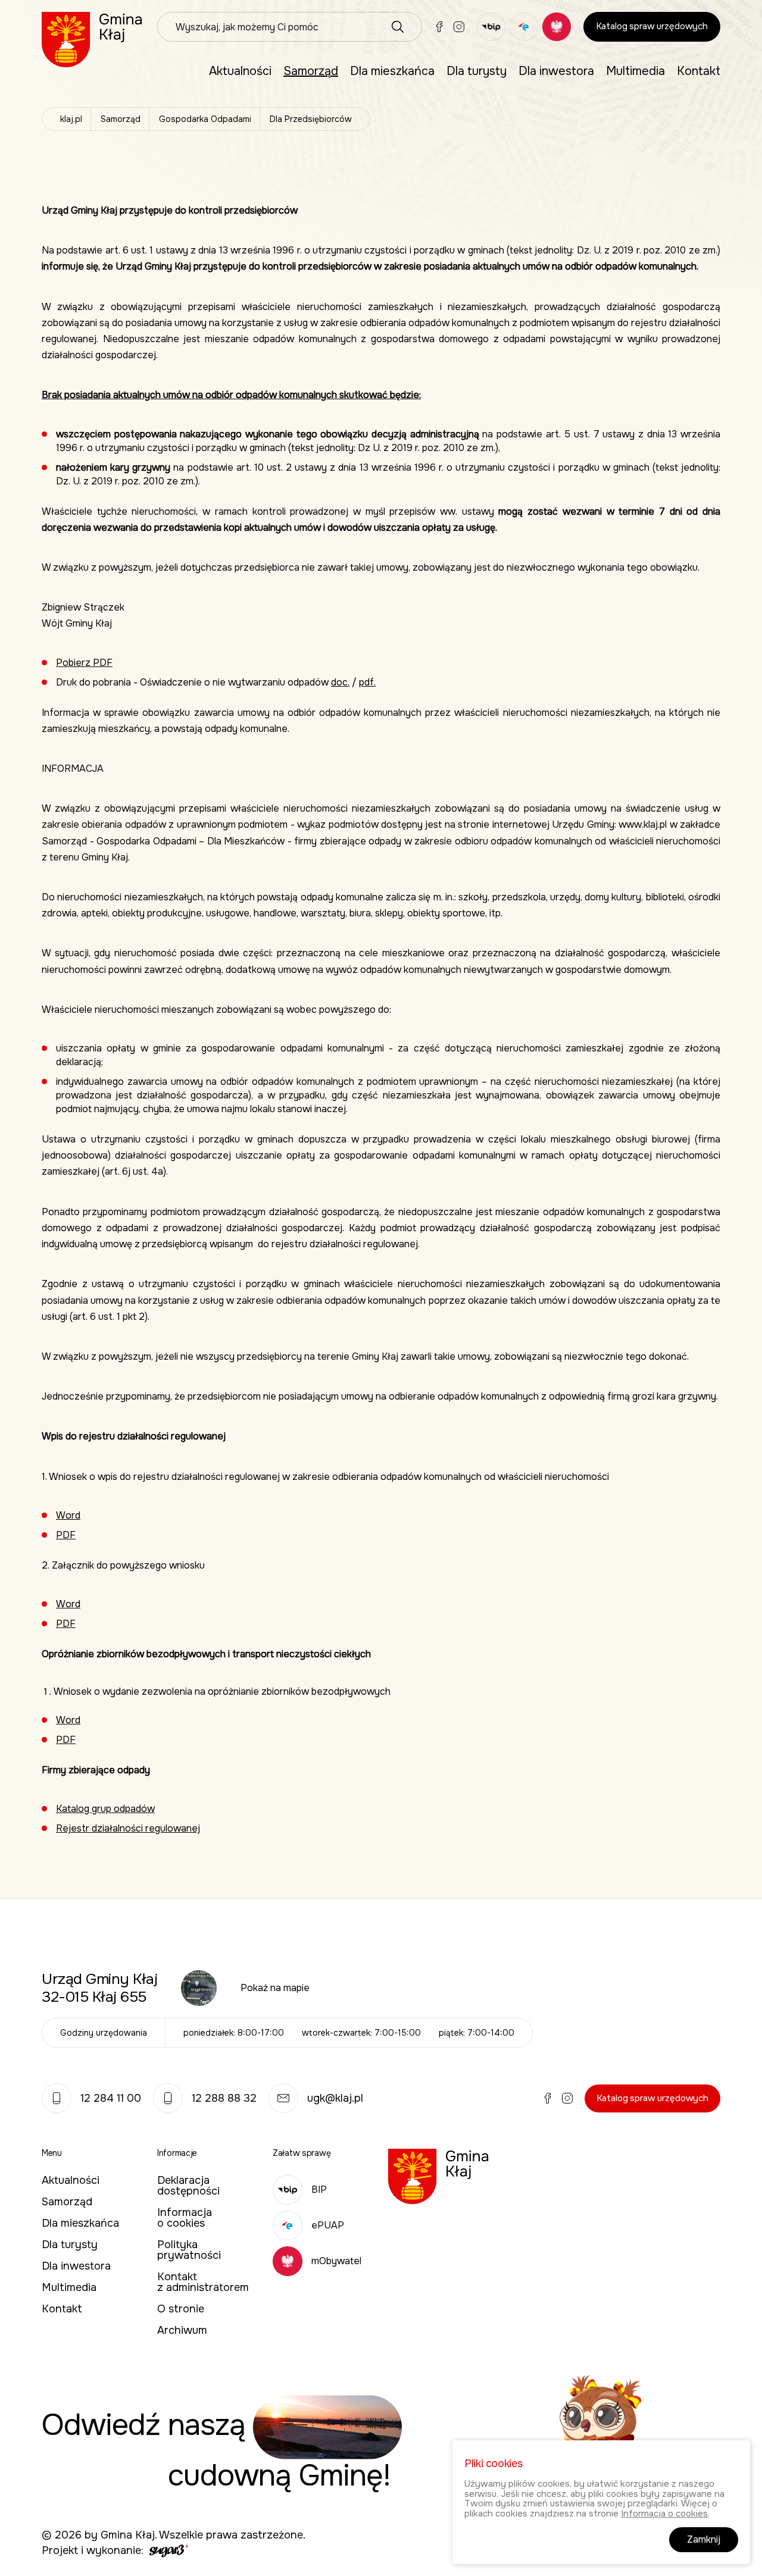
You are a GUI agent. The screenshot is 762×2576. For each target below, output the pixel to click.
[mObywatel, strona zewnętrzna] (557, 27)
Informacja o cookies (185, 2218)
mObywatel (336, 2261)
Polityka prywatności (189, 2250)
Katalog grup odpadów (105, 1809)
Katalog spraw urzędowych (652, 26)
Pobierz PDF (84, 663)
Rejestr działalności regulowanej (128, 1828)
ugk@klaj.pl (335, 2098)
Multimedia (635, 71)
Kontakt (699, 71)
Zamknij (704, 2539)
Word (68, 1515)
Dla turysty (477, 71)
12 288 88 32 (224, 2098)
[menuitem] (240, 71)
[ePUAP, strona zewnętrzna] (524, 27)
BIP (319, 2190)
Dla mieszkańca (392, 71)
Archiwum (182, 2330)
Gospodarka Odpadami (205, 119)
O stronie (181, 2309)
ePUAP (328, 2225)
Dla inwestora (556, 71)
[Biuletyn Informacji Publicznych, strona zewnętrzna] (491, 27)
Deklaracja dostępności (188, 2186)
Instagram (459, 27)
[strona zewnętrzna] (167, 2550)
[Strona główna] (92, 39)
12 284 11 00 (111, 2098)
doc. (340, 682)
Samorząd (311, 71)
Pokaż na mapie (275, 1988)
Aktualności (240, 71)
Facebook (439, 27)
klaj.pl (71, 119)
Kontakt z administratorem (203, 2282)
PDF (66, 1535)
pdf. (367, 682)
